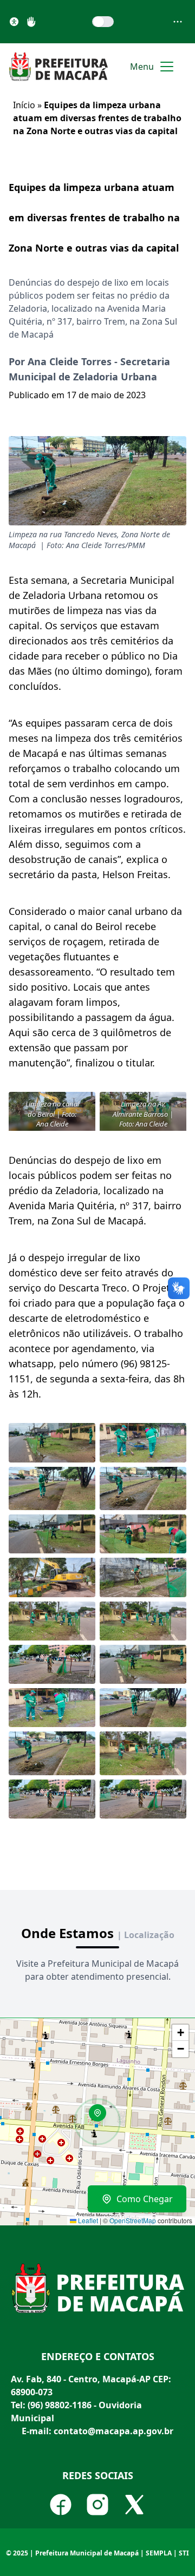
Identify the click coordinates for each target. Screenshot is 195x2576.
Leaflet (87, 2220)
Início (24, 105)
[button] (101, 2117)
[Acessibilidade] (14, 22)
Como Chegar (145, 2199)
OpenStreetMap (133, 2220)
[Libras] (31, 22)
